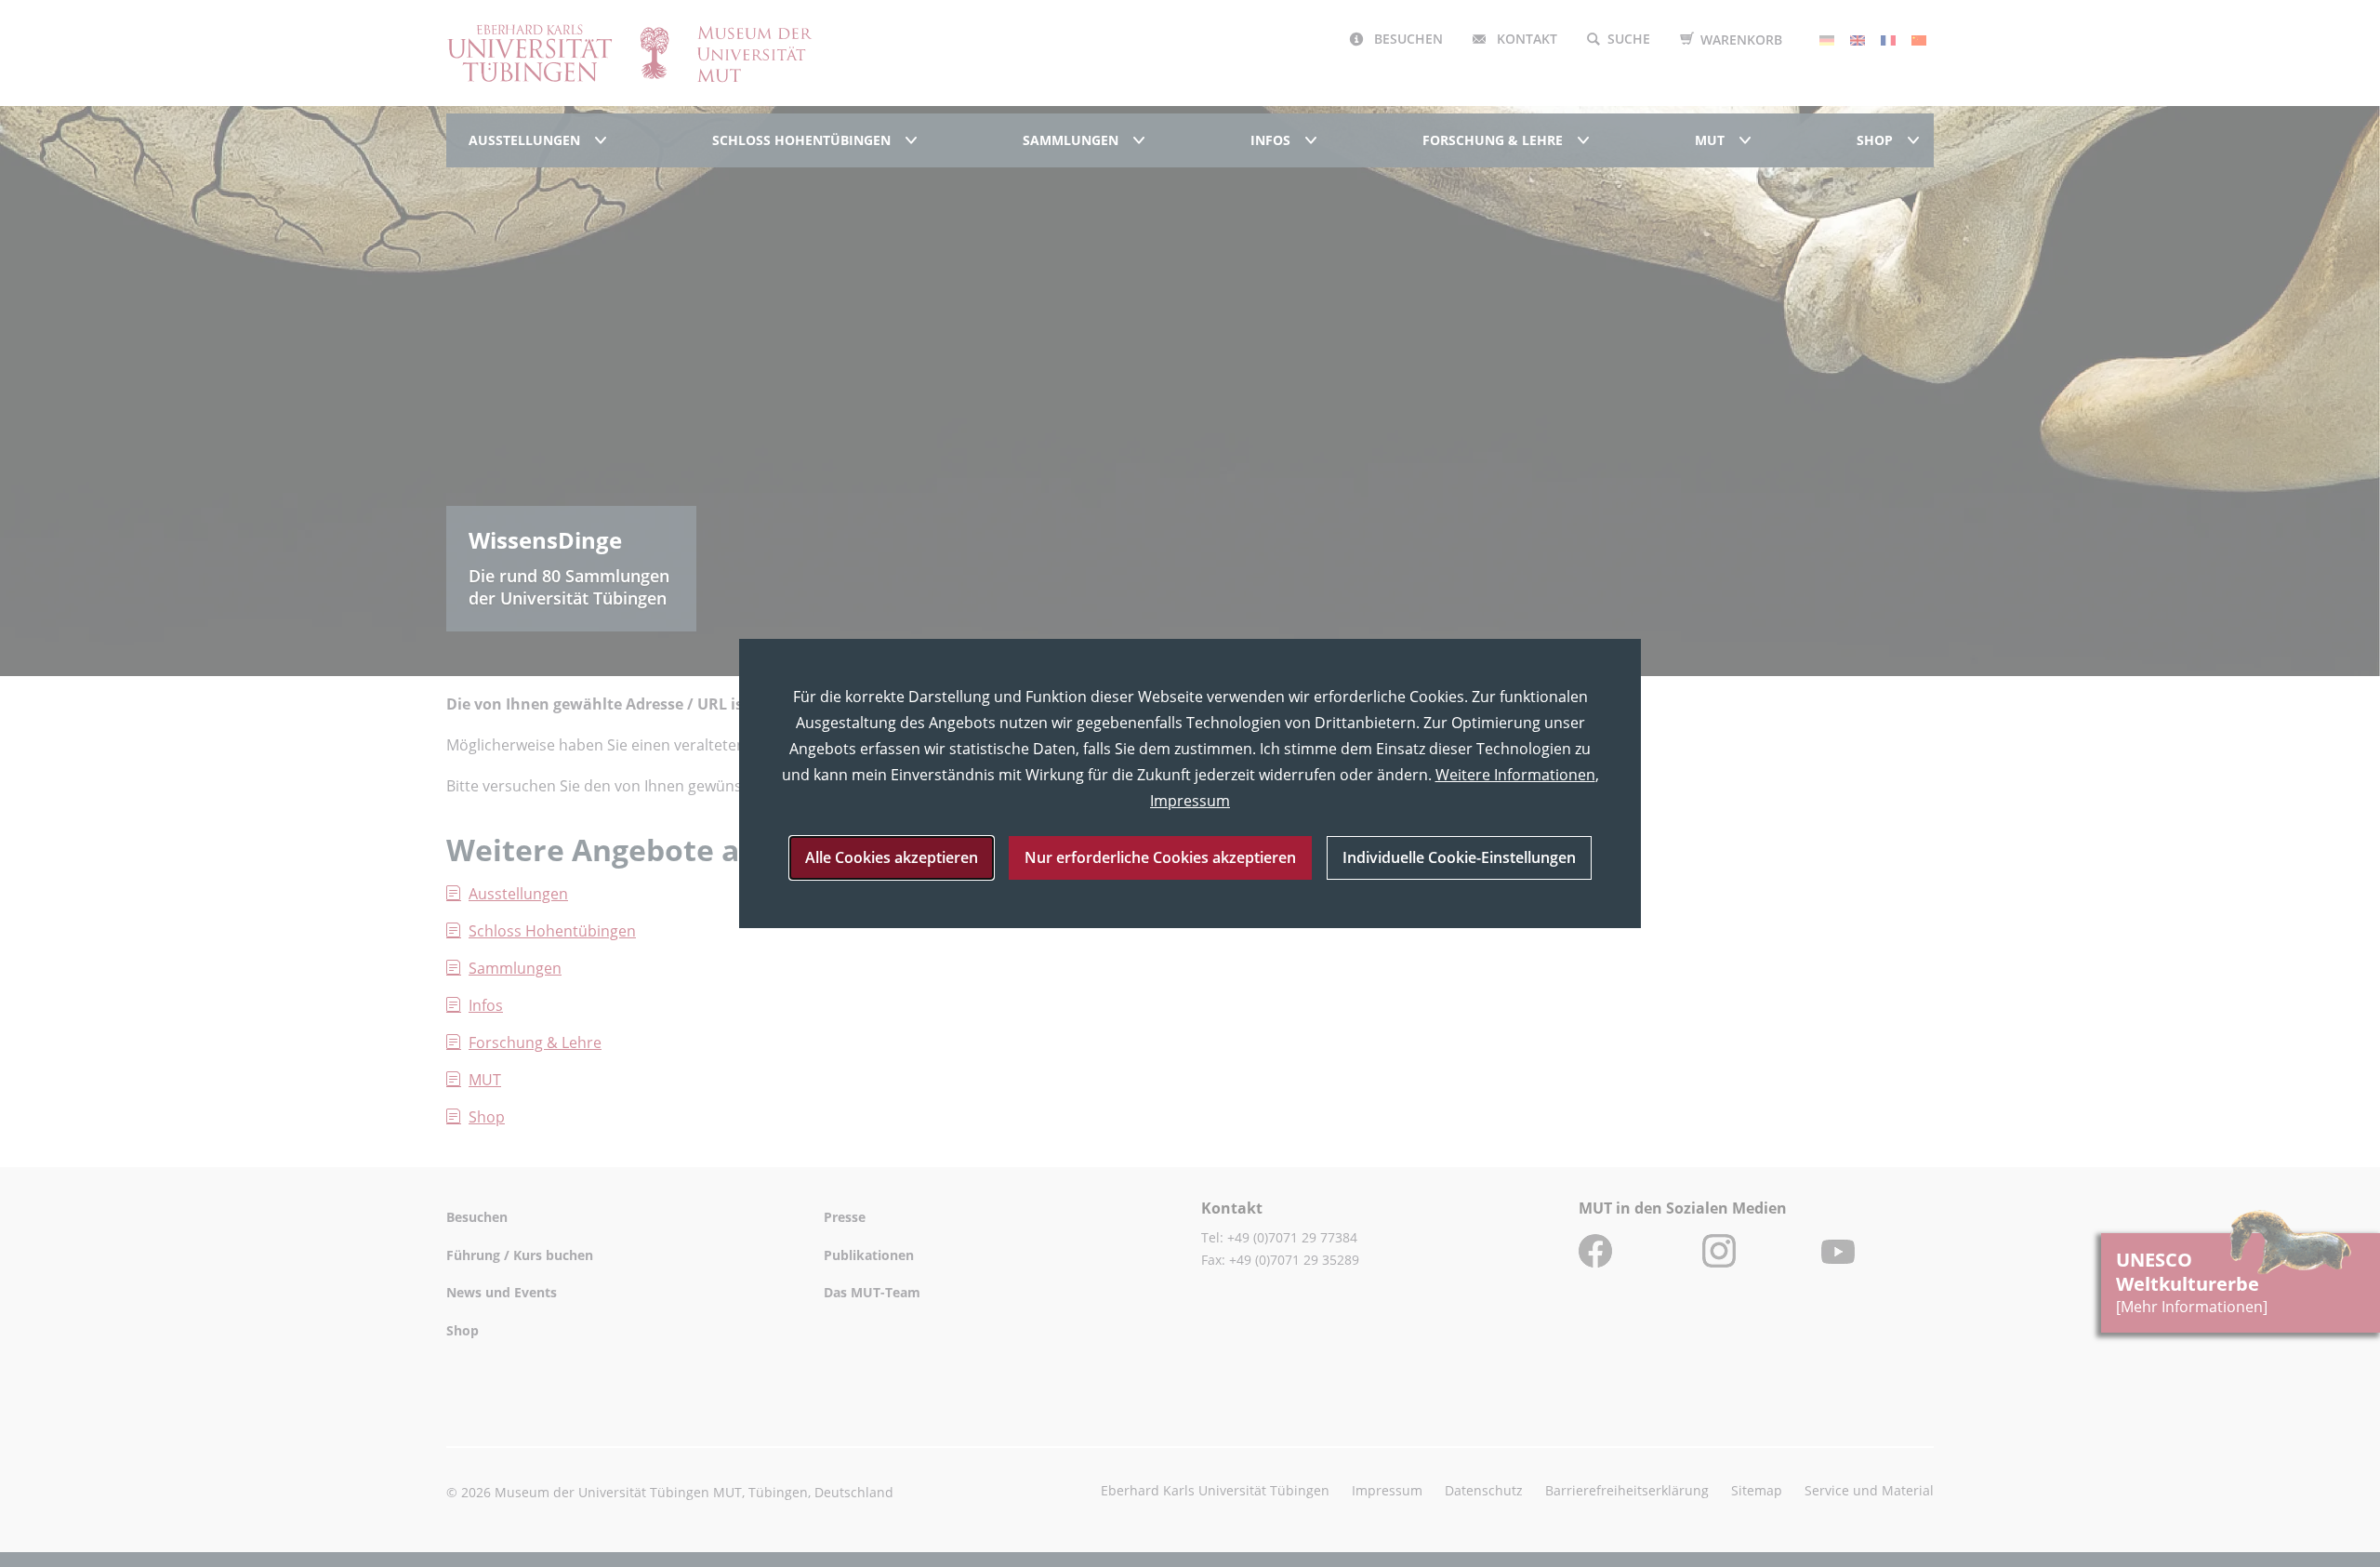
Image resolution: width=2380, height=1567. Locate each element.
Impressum (1190, 801)
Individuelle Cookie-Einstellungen (1459, 857)
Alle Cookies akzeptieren (892, 857)
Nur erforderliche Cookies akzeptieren (1160, 857)
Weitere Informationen (1515, 775)
